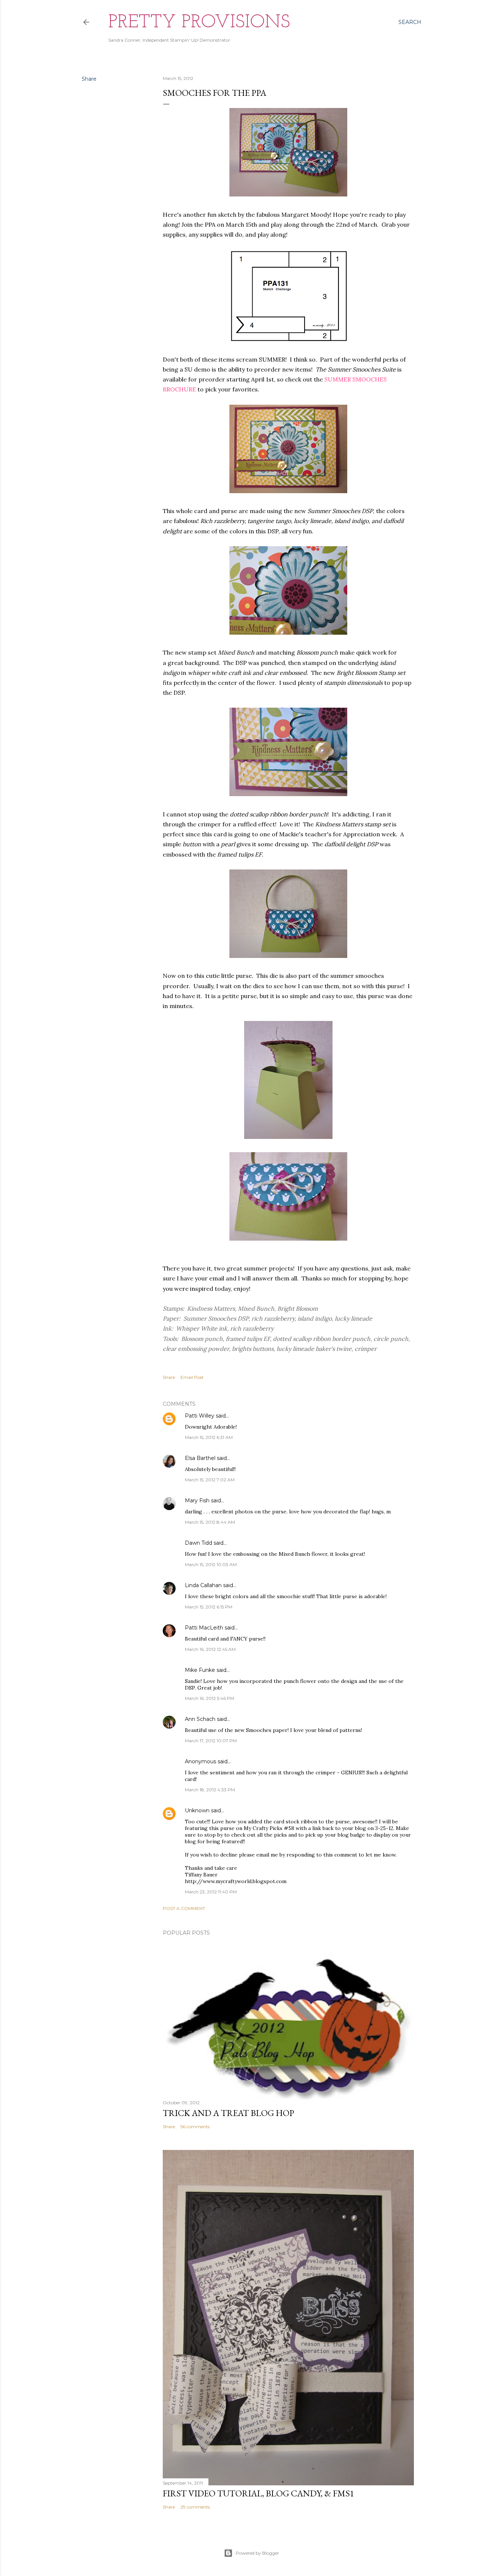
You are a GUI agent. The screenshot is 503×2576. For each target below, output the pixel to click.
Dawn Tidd (198, 1543)
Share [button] (89, 79)
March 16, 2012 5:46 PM (210, 1698)
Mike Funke (200, 1670)
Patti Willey (200, 1416)
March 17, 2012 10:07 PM (211, 1741)
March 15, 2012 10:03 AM (211, 1564)
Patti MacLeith (204, 1628)
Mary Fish (197, 1500)
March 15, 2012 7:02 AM (210, 1480)
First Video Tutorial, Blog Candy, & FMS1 (258, 2493)
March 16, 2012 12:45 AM (210, 1649)
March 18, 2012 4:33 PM (210, 1790)
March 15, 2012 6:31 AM (209, 1437)
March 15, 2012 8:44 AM (210, 1522)
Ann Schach (200, 1719)
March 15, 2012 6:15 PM (209, 1607)
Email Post (192, 1377)
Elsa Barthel (200, 1458)
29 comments (195, 2507)
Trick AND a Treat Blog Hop (228, 2113)
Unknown (197, 1810)
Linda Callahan (203, 1585)
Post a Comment (184, 1908)
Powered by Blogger (257, 2553)
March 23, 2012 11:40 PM (211, 1892)
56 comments (195, 2127)
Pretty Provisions (199, 23)
